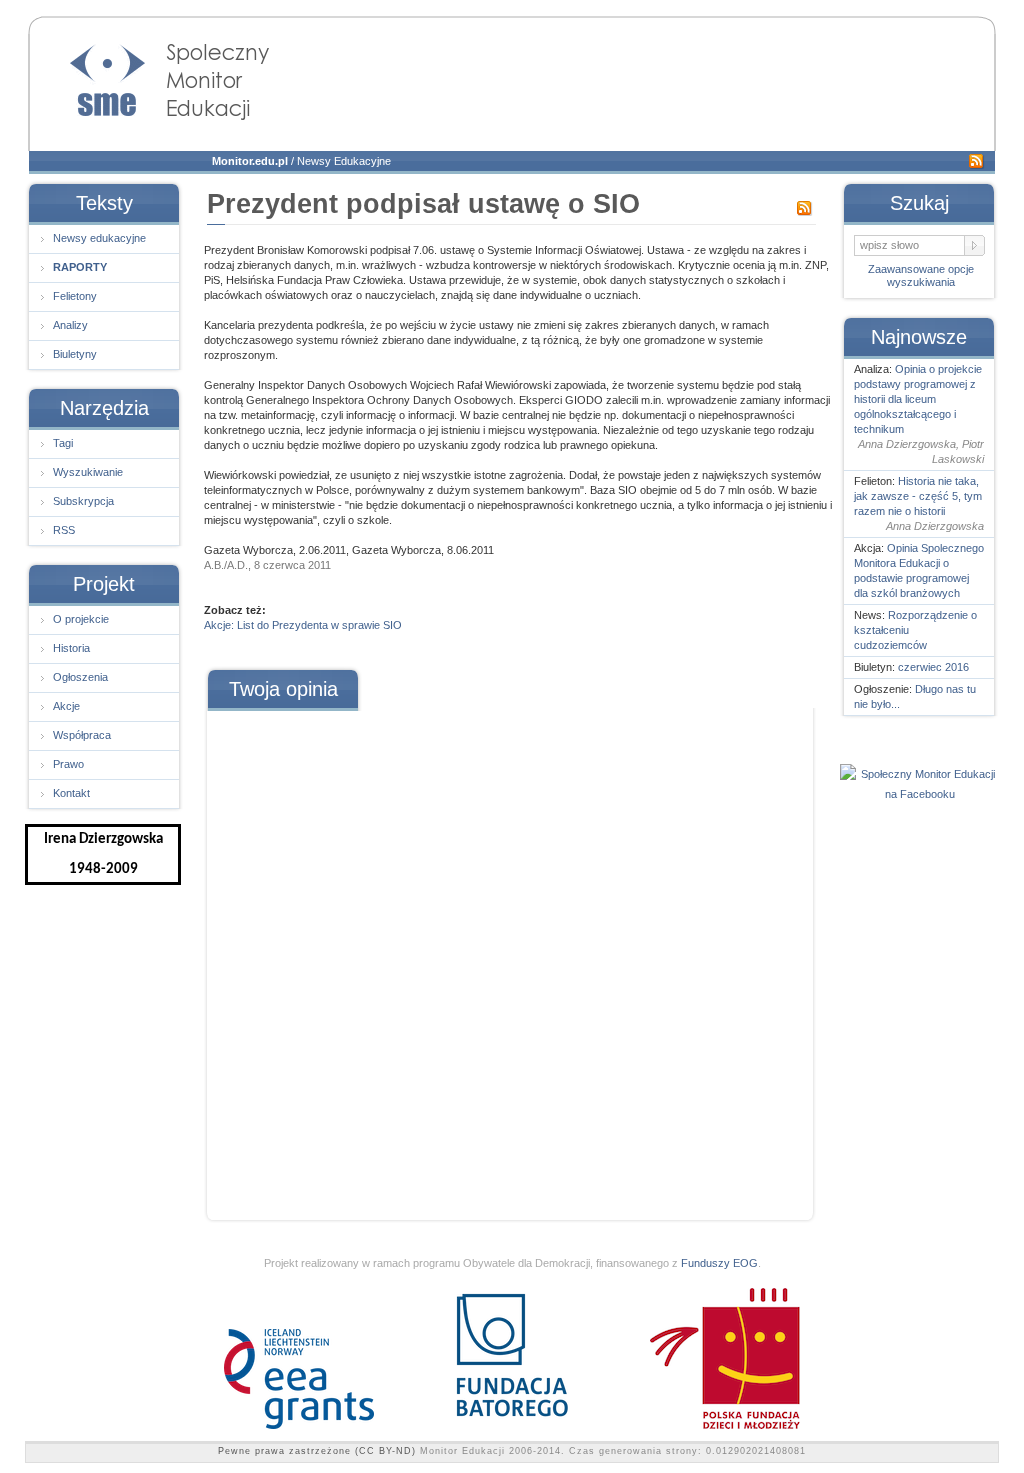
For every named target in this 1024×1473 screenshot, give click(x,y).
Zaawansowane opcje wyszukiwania (921, 275)
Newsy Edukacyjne (344, 161)
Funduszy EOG (719, 1263)
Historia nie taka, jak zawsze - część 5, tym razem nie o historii (918, 496)
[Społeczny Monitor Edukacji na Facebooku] (920, 794)
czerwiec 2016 (933, 667)
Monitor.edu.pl (250, 161)
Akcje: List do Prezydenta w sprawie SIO (303, 625)
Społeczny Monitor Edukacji (150, 76)
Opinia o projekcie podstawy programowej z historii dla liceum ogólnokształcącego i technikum (918, 399)
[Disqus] (509, 958)
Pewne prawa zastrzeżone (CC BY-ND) (317, 1451)
